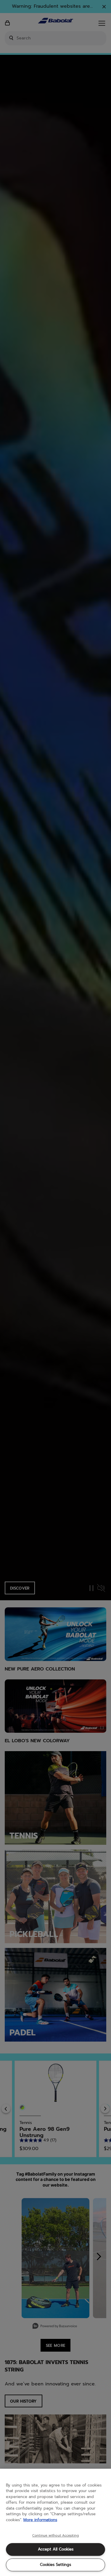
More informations (40, 2520)
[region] (55, 2522)
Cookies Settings (55, 2565)
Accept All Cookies (56, 2549)
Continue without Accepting (55, 2536)
